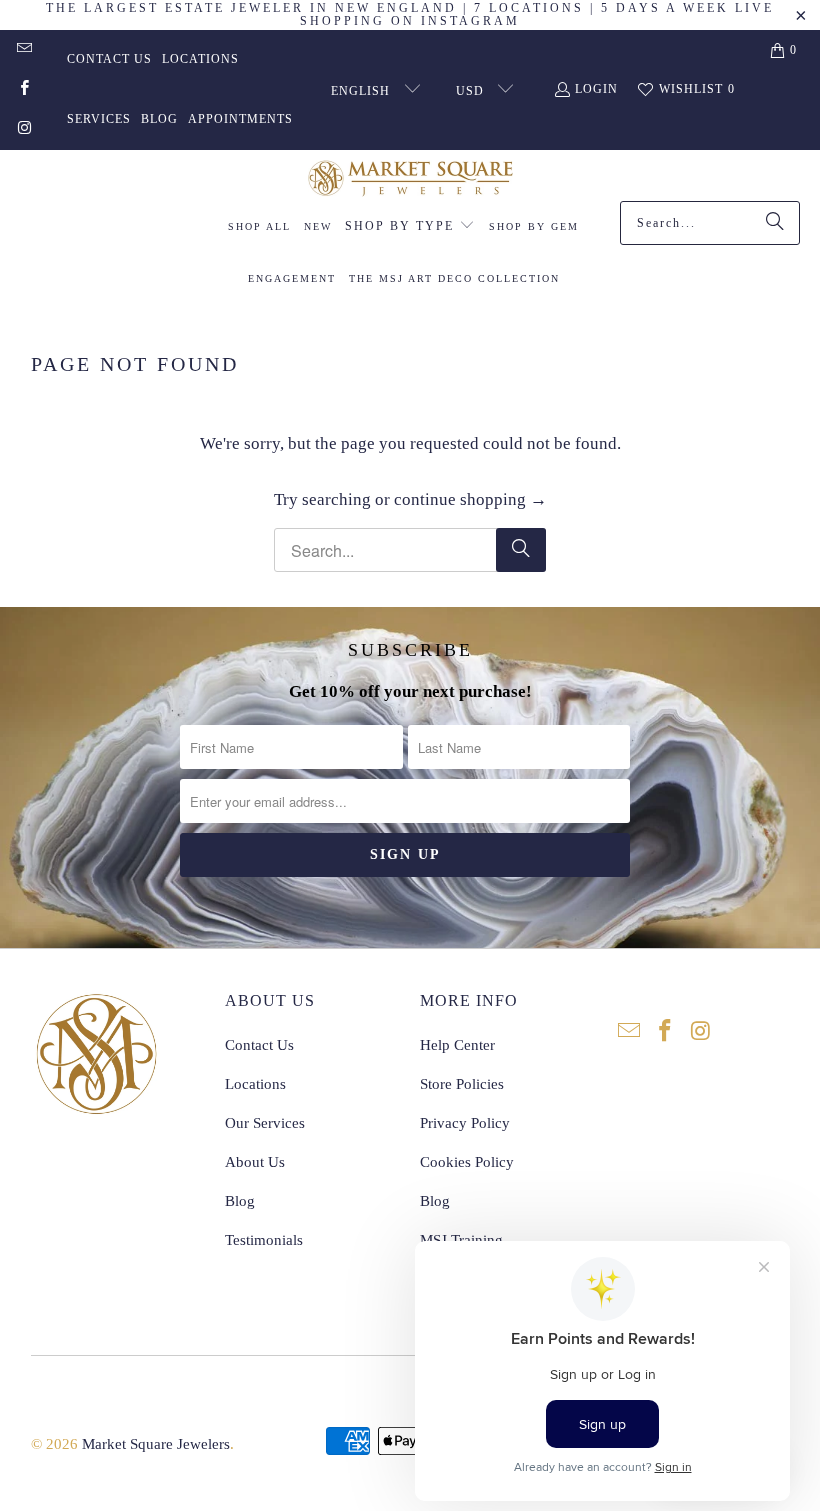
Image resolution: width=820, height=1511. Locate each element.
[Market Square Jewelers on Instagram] (23, 130)
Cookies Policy (467, 1162)
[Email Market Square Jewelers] (23, 50)
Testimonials (264, 1240)
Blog (159, 119)
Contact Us (109, 59)
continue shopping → (470, 499)
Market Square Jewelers (156, 1444)
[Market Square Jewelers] (410, 180)
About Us (255, 1162)
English (362, 91)
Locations (200, 59)
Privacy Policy (465, 1123)
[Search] (775, 223)
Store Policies (462, 1084)
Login (596, 89)
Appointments (240, 119)
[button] (410, 227)
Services (99, 119)
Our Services (265, 1123)
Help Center (457, 1045)
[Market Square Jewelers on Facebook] (23, 90)
